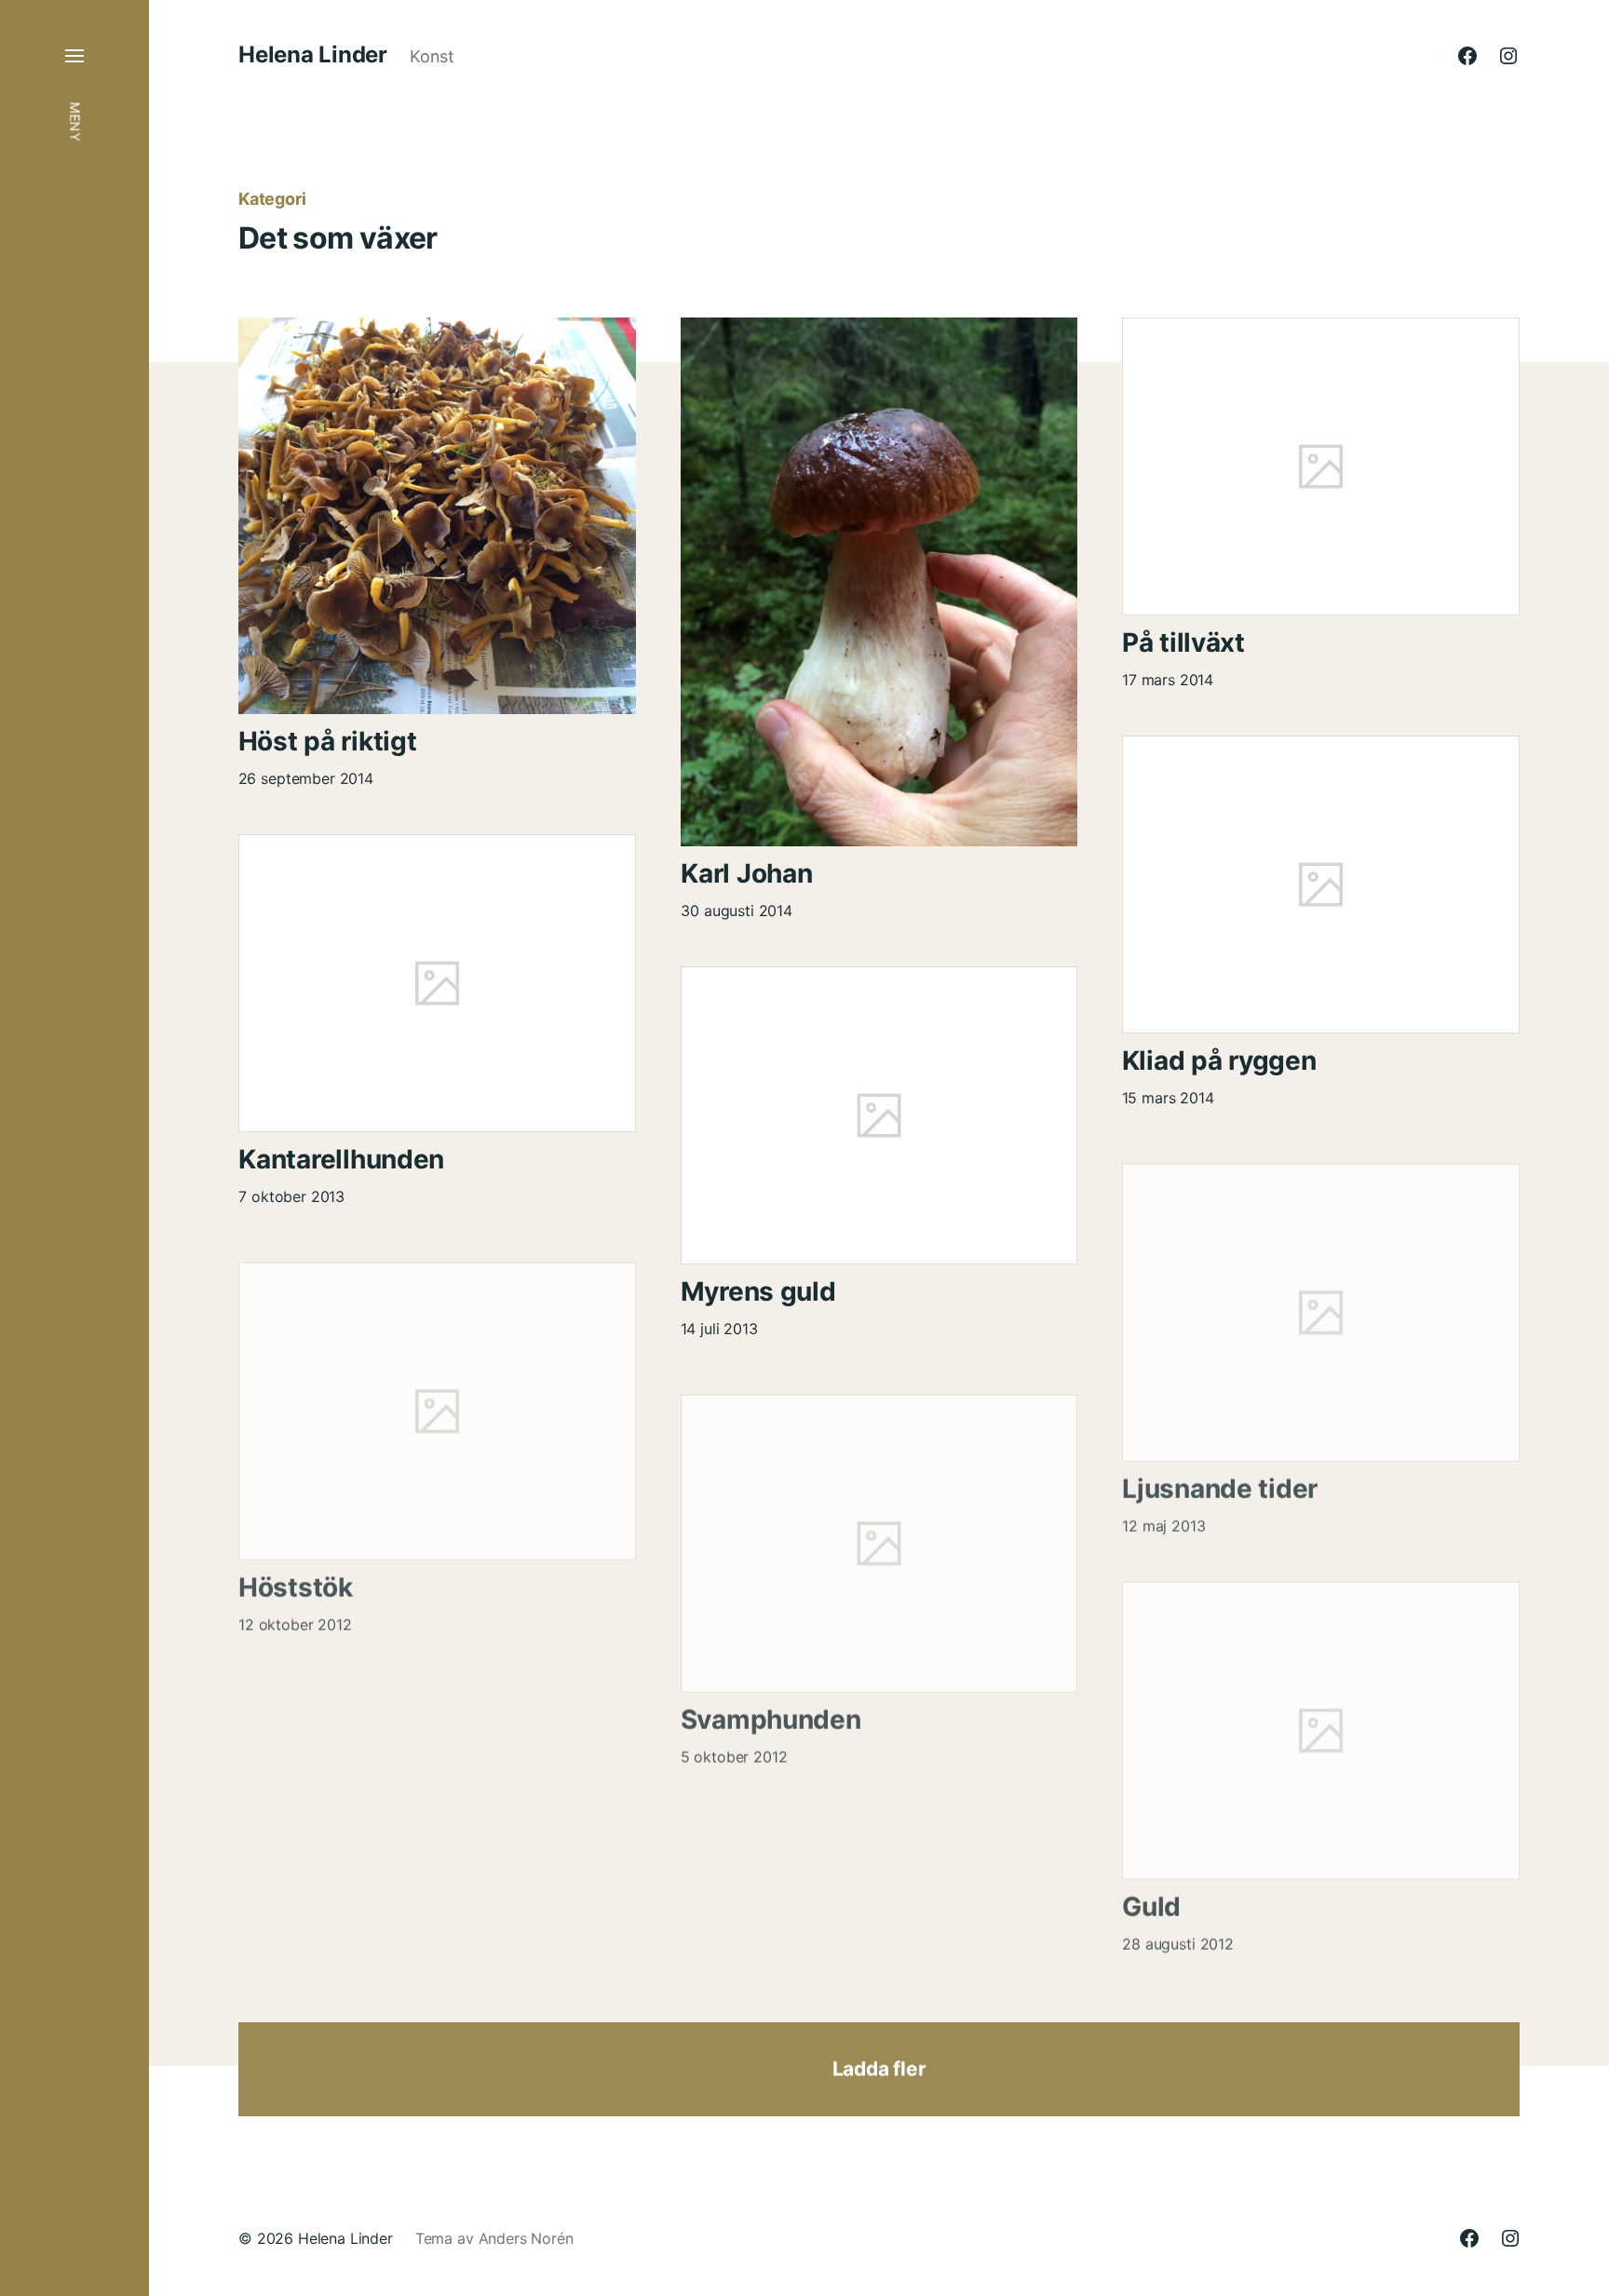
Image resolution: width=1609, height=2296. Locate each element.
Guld (1151, 1897)
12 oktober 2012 (295, 1614)
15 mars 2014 (1168, 1098)
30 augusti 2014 (737, 911)
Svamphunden (771, 1709)
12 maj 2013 (1163, 1516)
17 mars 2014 (1168, 680)
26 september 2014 (306, 778)
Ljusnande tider (1220, 1479)
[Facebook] (1467, 56)
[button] (74, 1148)
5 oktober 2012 (734, 1747)
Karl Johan (746, 873)
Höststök (296, 1577)
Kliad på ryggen (1219, 1060)
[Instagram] (1508, 56)
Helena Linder (313, 55)
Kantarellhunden (341, 1159)
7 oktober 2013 (291, 1196)
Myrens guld (758, 1291)
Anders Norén (526, 2238)
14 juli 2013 (719, 1329)
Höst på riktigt (328, 741)
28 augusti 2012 (1178, 1934)
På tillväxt (1183, 642)
